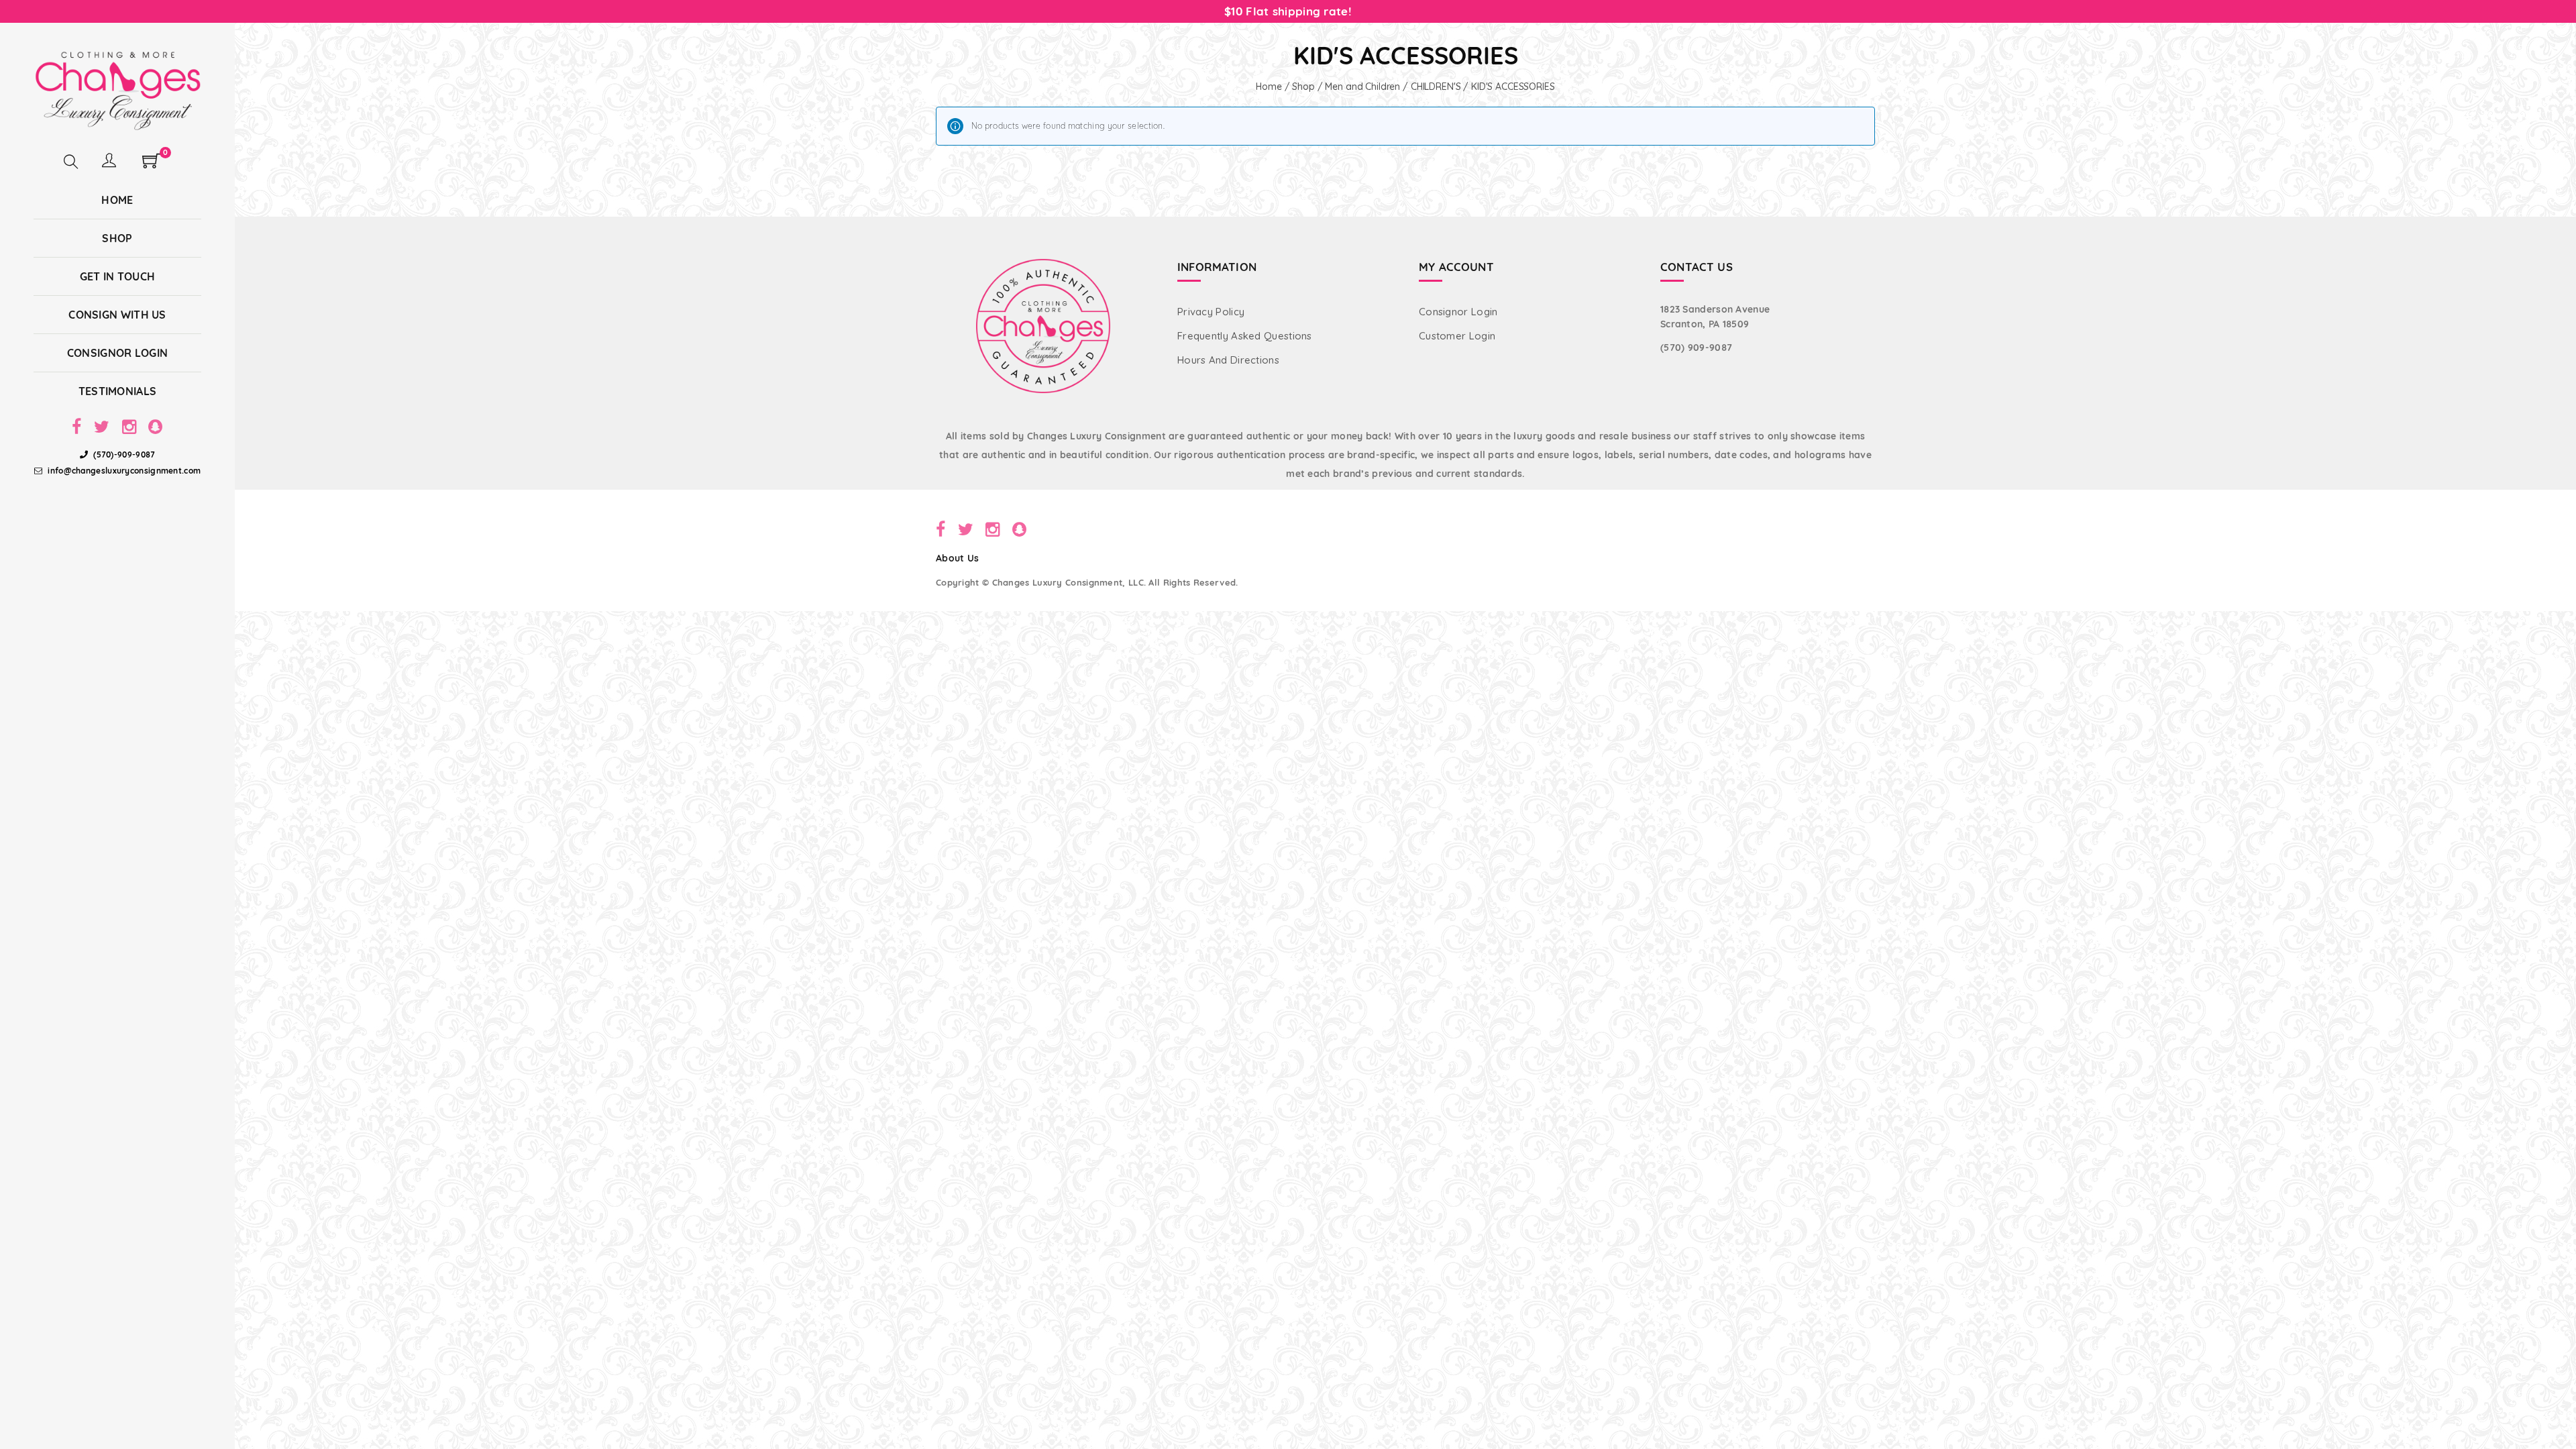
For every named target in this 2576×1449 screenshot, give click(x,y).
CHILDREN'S (1436, 87)
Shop (1303, 87)
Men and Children (1362, 87)
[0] (151, 165)
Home (1269, 87)
